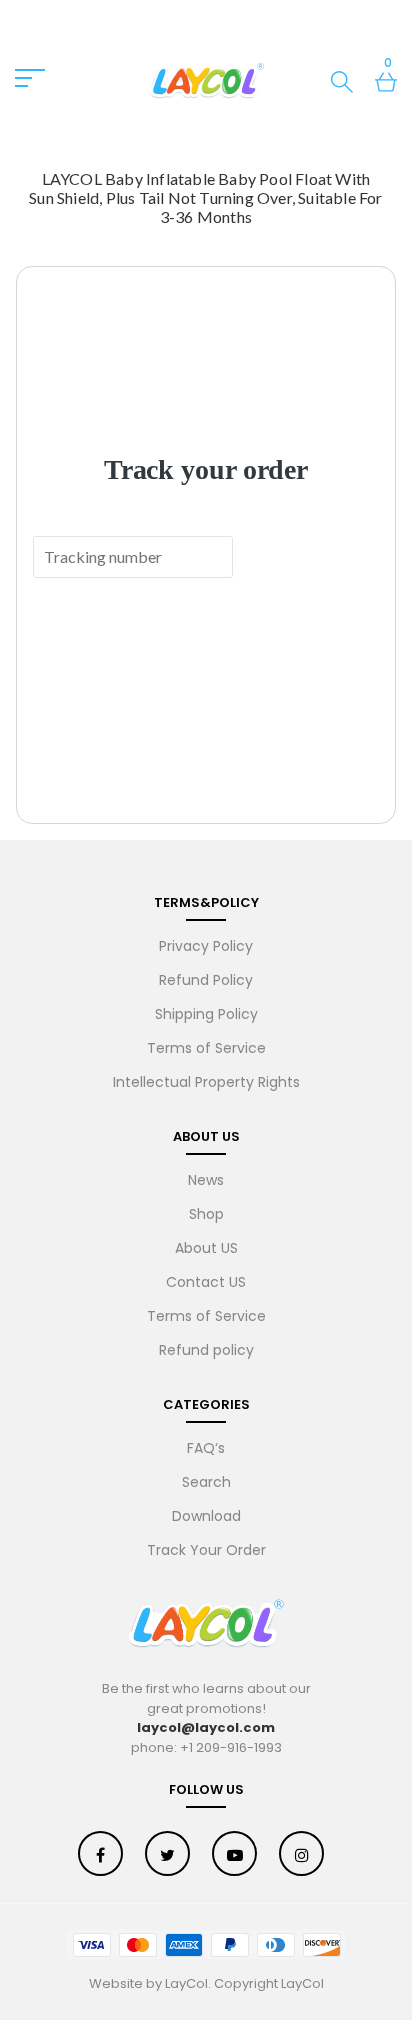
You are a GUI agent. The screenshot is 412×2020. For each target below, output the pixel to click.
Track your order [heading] (206, 469)
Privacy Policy (206, 946)
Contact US (206, 1282)
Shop (206, 1214)
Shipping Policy (206, 1014)
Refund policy (206, 1350)
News (206, 1180)
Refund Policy (206, 980)
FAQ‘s (206, 1448)
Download (206, 1516)
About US (206, 1248)
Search (206, 1482)
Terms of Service (206, 1048)
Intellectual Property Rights (206, 1082)
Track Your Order (206, 1550)
